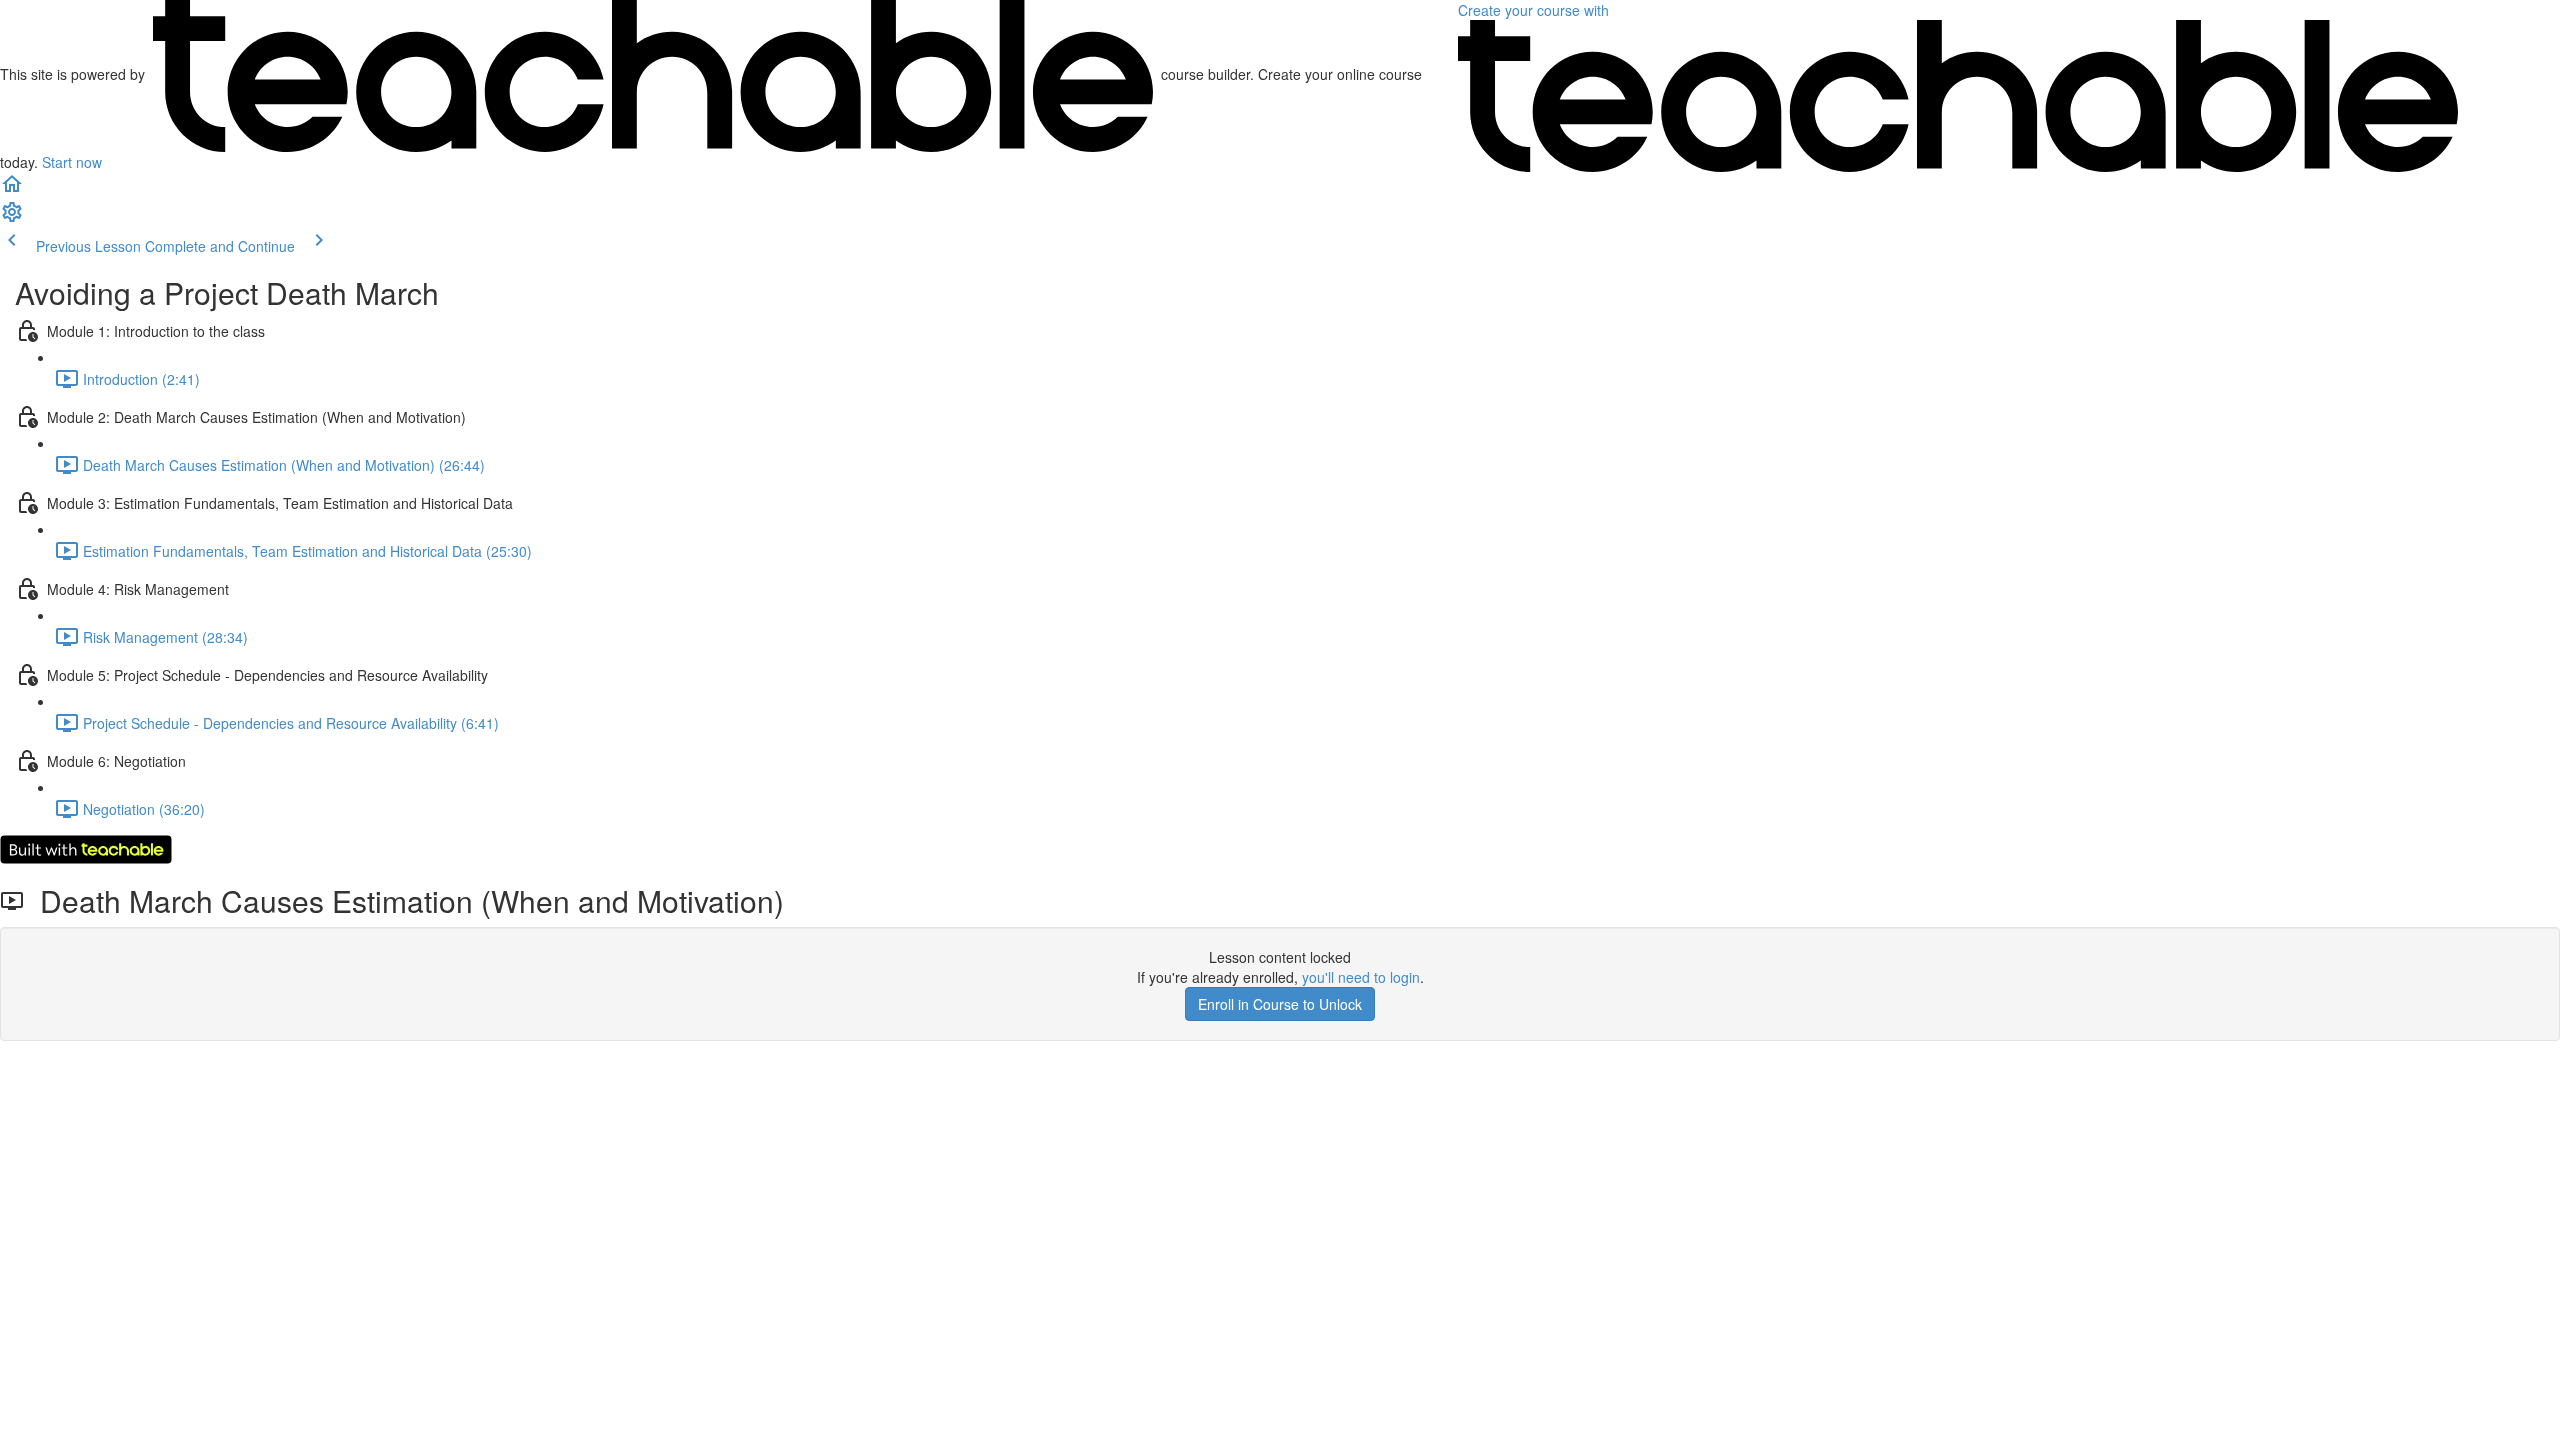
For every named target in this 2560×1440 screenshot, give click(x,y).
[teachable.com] (653, 74)
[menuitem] (12, 218)
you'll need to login (1361, 977)
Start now (72, 162)
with (1535, 10)
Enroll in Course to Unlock (1280, 1004)
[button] (12, 190)
